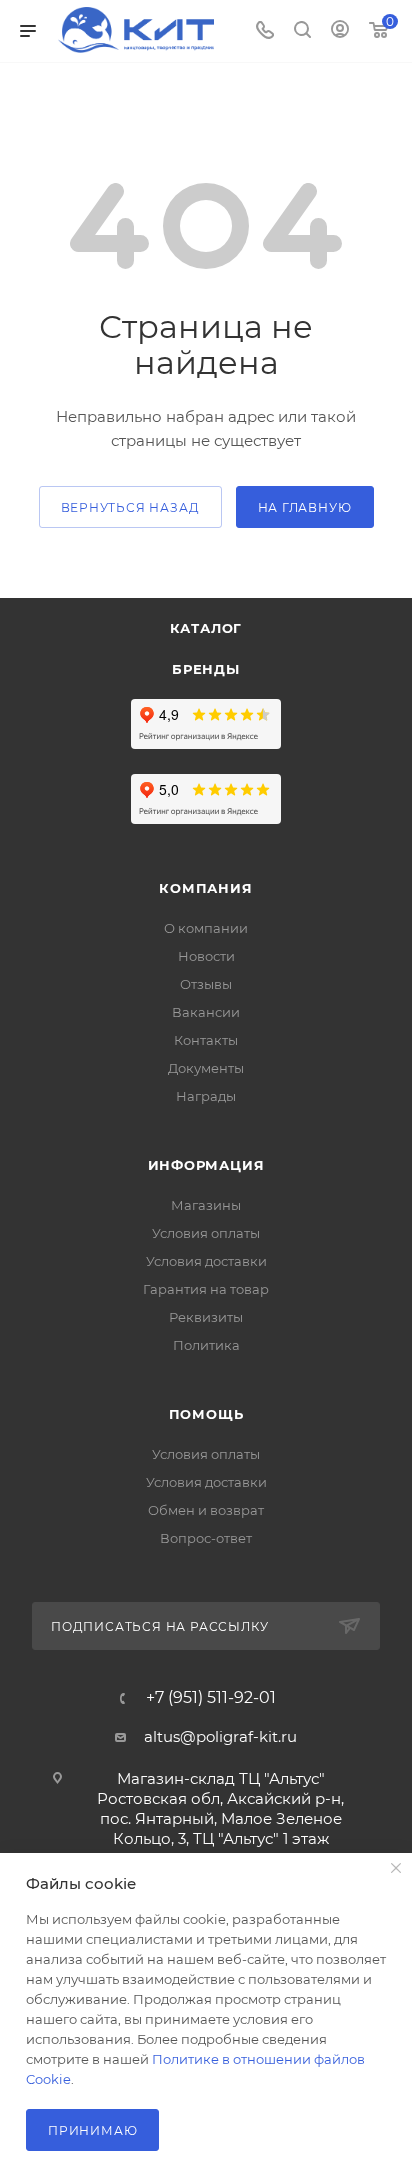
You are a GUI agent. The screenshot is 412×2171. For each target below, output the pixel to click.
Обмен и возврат (206, 1510)
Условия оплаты (206, 1233)
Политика (206, 1345)
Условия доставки (206, 1261)
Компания (205, 888)
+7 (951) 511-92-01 (211, 1698)
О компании (206, 928)
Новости (206, 956)
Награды (206, 1096)
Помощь (206, 1414)
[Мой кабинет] (340, 31)
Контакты (206, 1040)
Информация (206, 1165)
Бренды (206, 669)
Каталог (206, 628)
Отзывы (206, 984)
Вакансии (206, 1012)
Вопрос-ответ (206, 1538)
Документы (206, 1068)
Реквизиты (206, 1317)
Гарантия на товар (206, 1289)
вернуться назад (130, 507)
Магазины (206, 1205)
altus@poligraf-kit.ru (220, 1736)
